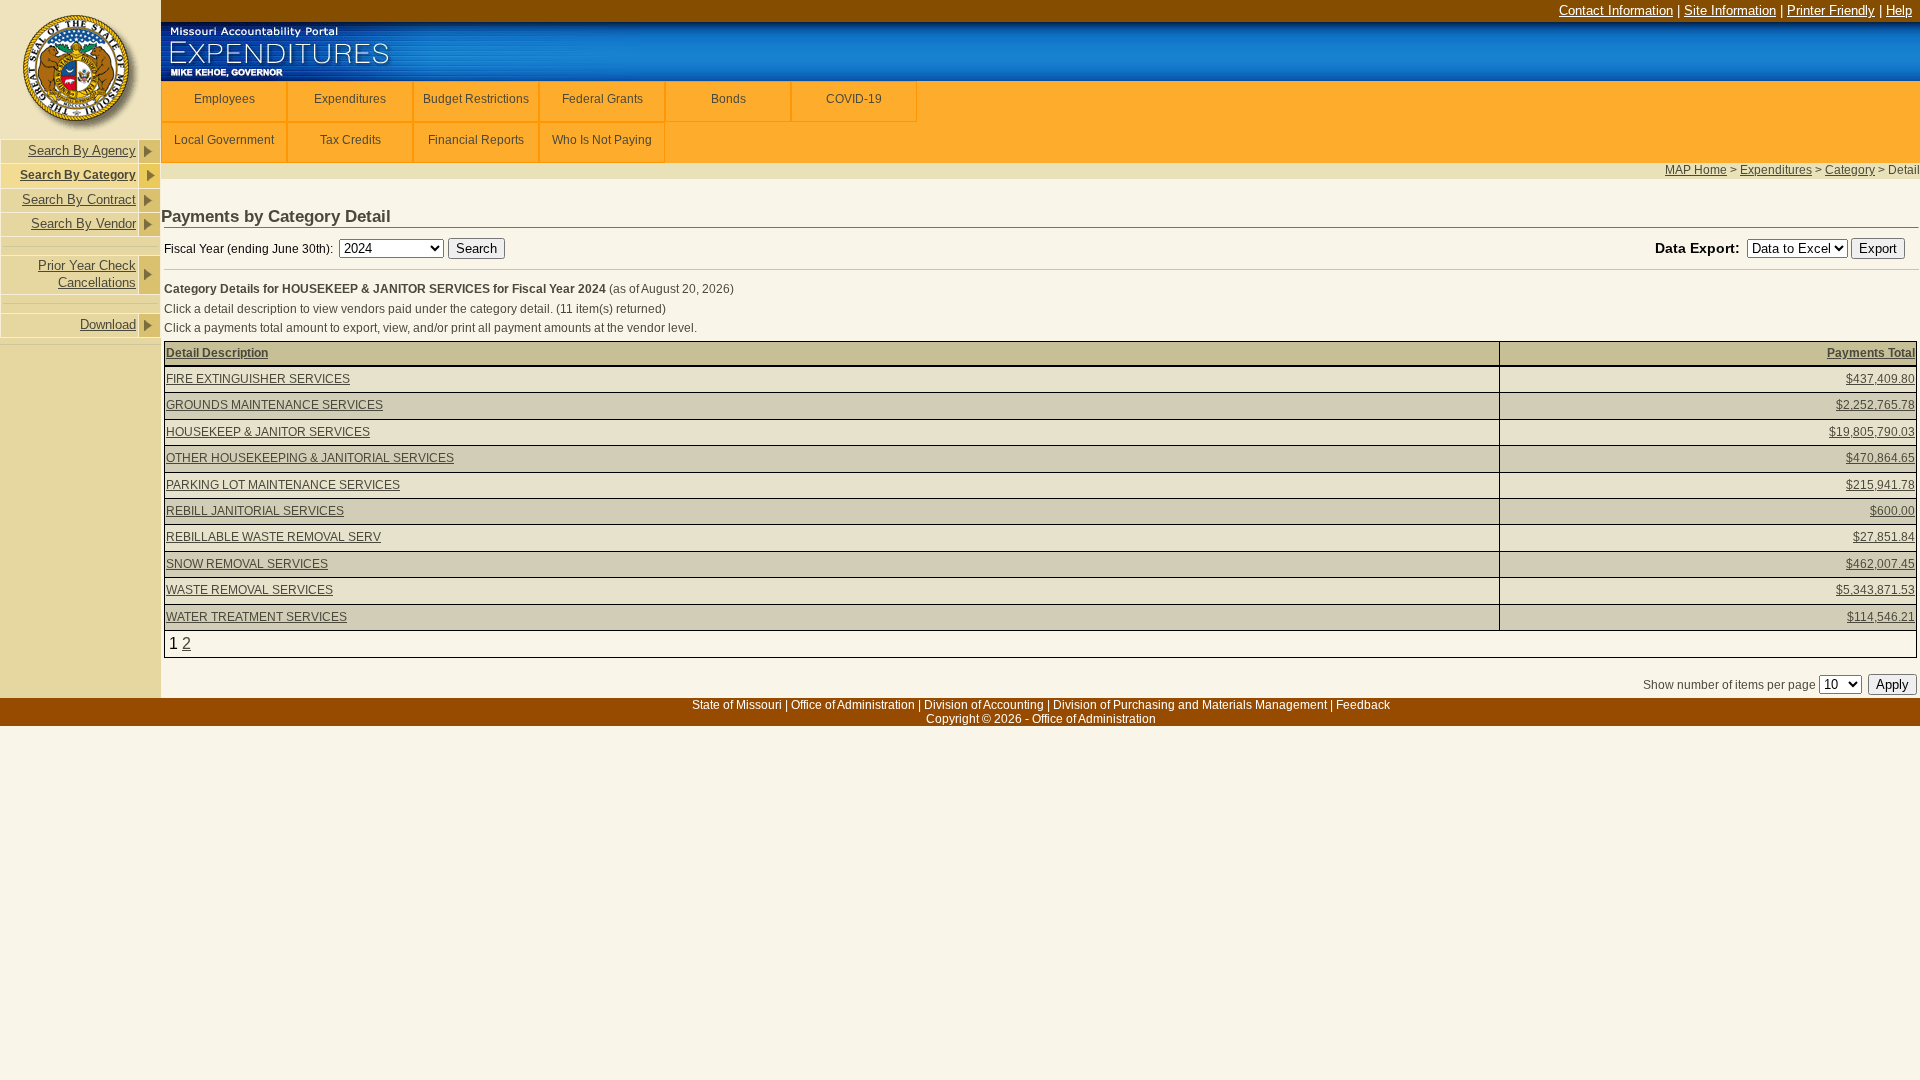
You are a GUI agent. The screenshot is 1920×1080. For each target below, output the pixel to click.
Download (108, 324)
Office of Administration (853, 705)
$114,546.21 (1881, 617)
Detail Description (217, 353)
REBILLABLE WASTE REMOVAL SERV (273, 537)
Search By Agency (82, 150)
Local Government (224, 140)
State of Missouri (737, 705)
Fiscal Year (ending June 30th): (250, 249)
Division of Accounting (984, 705)
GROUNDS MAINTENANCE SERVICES (274, 405)
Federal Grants (602, 99)
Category (1850, 170)
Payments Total (1871, 353)
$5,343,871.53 (1875, 590)
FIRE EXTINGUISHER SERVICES (258, 379)
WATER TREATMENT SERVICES (256, 617)
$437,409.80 (1880, 379)
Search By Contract (79, 199)
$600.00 (1892, 511)
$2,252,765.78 (1875, 405)
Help (1899, 10)
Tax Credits (350, 140)
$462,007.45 (1880, 564)
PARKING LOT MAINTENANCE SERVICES (283, 485)
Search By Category (78, 175)
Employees (224, 99)
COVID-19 (854, 99)
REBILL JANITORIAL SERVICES (255, 511)
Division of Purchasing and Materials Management (1190, 705)
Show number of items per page (1729, 685)
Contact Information (1616, 10)
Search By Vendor (83, 223)
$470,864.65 (1880, 458)
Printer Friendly (1831, 10)
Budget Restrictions (476, 99)
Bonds (728, 99)
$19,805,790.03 (1872, 432)
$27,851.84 (1884, 537)
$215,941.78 (1880, 485)
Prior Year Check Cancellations (87, 274)
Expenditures (350, 99)
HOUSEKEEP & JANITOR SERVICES (268, 432)
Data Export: (1699, 248)
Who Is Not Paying (602, 140)
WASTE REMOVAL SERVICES (249, 590)
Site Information (1730, 10)
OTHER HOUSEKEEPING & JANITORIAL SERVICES (310, 458)
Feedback (1363, 705)
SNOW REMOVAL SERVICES (247, 564)
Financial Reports (476, 140)
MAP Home (1696, 170)
